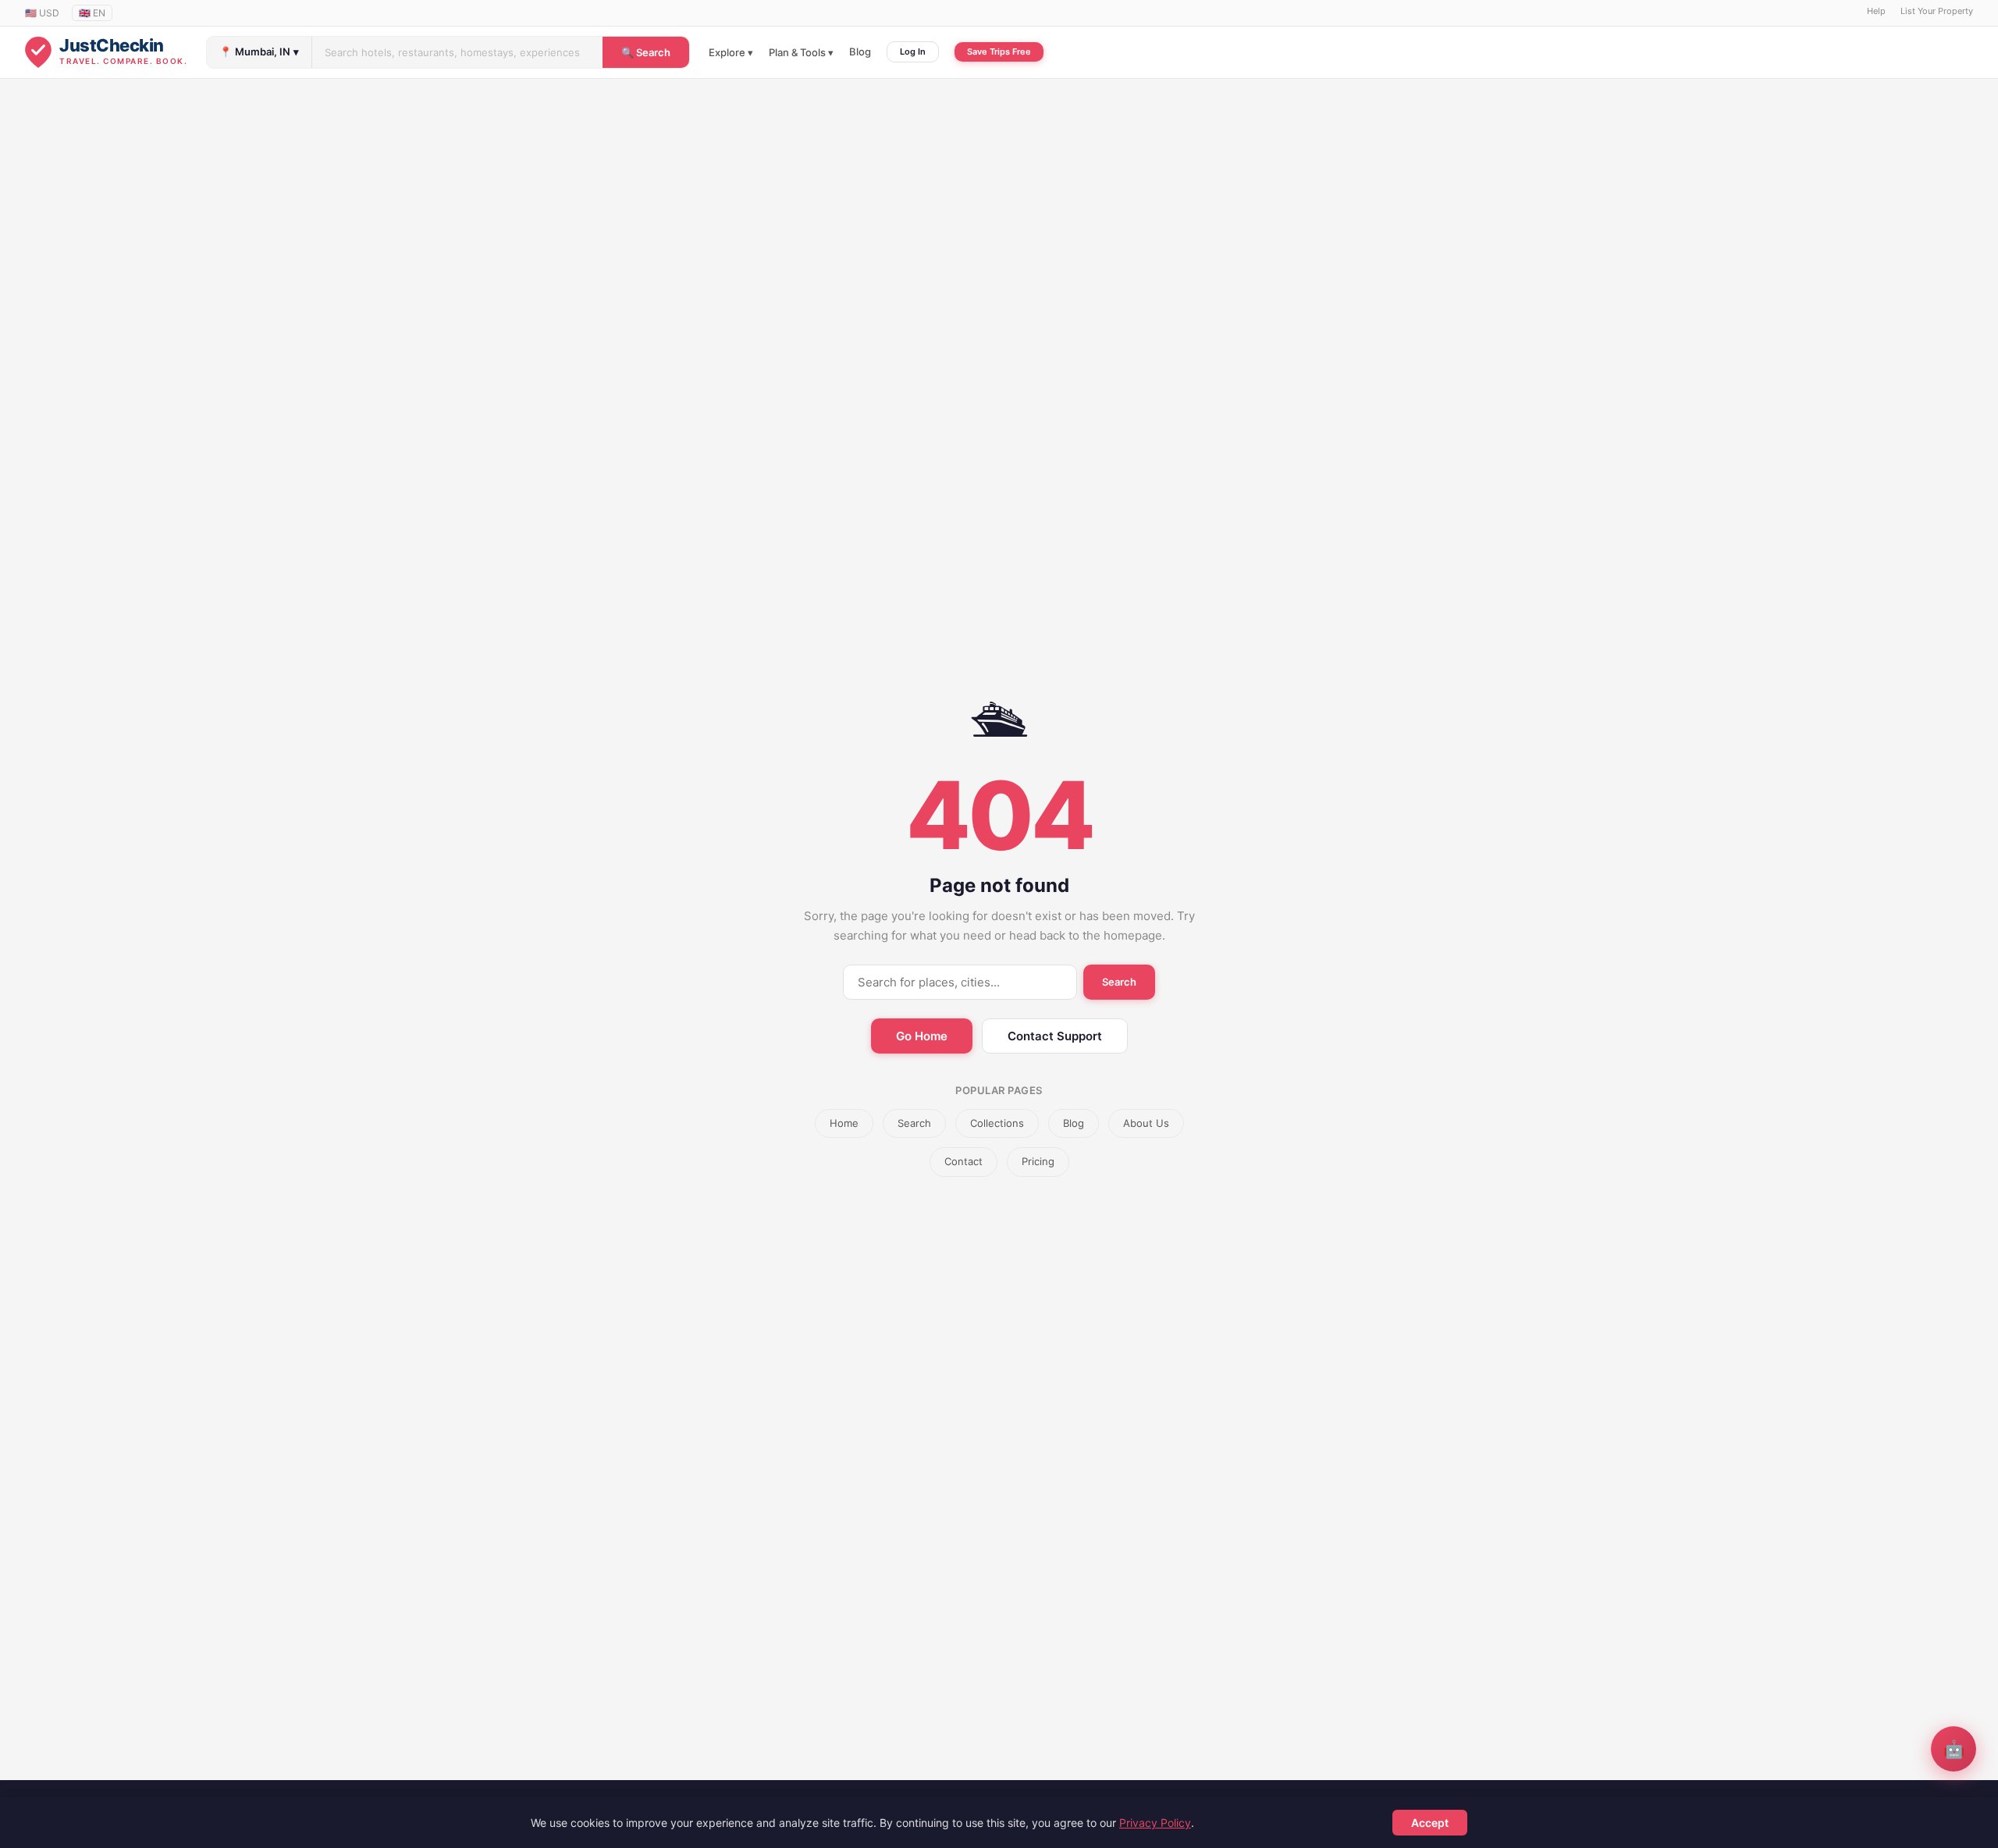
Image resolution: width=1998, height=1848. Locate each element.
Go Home (922, 1036)
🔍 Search (646, 52)
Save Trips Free (999, 52)
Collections (997, 1123)
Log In (913, 52)
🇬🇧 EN (92, 13)
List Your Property (1937, 11)
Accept (1430, 1823)
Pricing (1038, 1161)
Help (1876, 11)
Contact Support (1055, 1036)
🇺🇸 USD (42, 13)
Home (844, 1123)
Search (1119, 982)
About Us (1146, 1123)
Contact (963, 1161)
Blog (860, 52)
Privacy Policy (1155, 1823)
